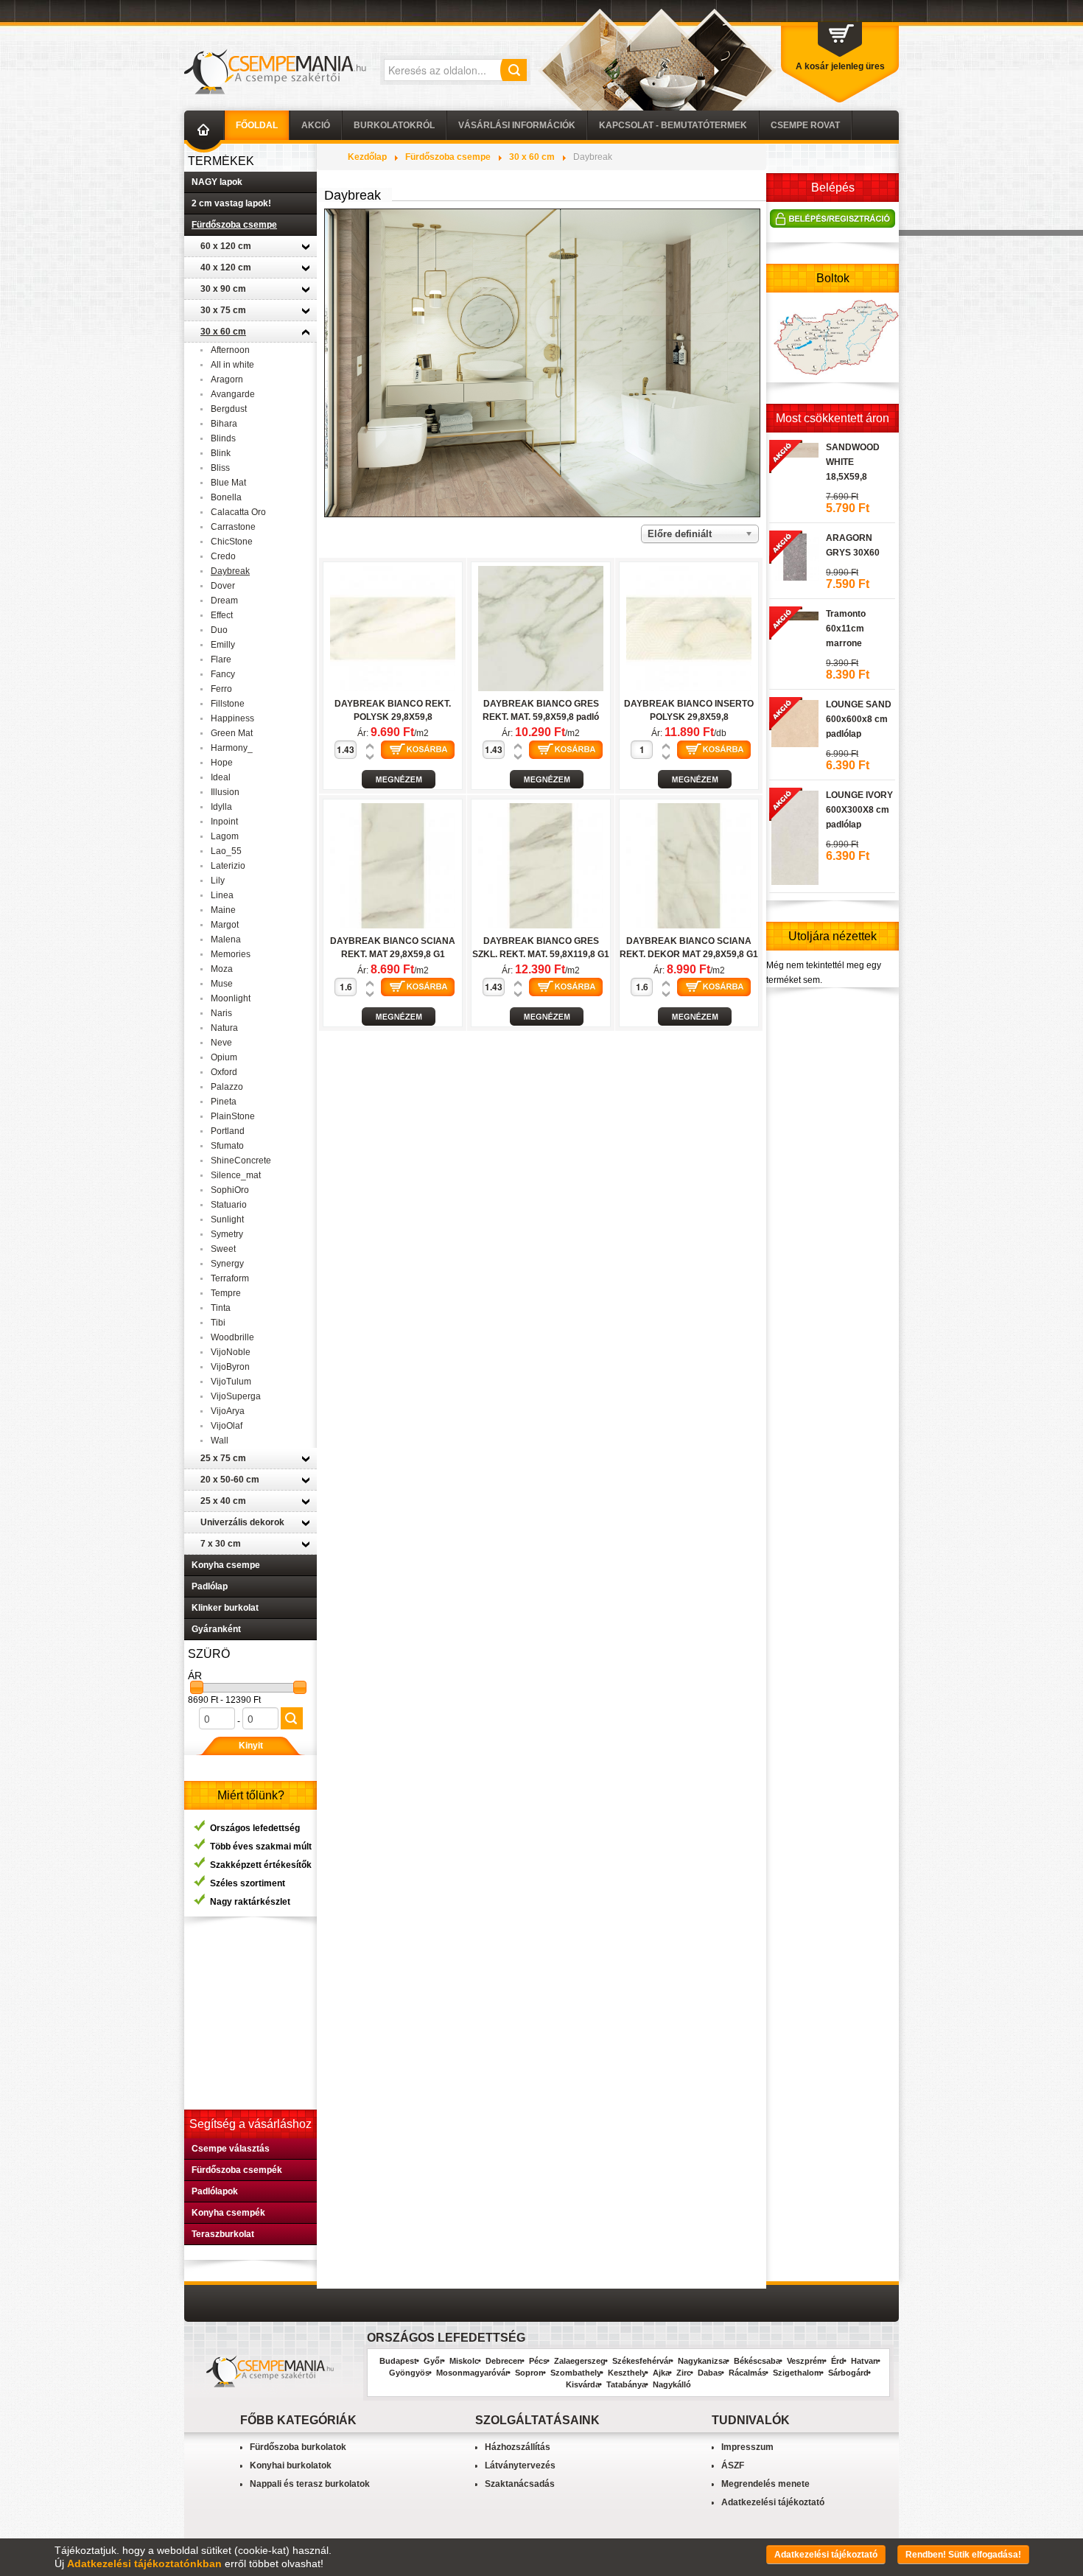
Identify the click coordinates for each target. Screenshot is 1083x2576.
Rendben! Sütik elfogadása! (963, 2555)
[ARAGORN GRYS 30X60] (794, 555)
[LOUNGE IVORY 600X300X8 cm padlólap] (794, 836)
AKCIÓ (316, 125)
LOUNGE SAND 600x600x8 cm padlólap (859, 719)
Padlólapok (215, 2191)
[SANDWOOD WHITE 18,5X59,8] (794, 448)
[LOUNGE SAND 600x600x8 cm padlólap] (794, 721)
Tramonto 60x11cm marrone (846, 629)
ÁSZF (733, 2465)
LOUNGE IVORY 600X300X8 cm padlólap (859, 810)
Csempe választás (231, 2149)
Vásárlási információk (517, 125)
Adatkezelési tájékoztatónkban (144, 2563)
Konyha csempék (228, 2213)
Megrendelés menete (765, 2484)
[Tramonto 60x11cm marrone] (794, 614)
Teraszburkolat (223, 2234)
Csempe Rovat (805, 125)
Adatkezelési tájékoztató (773, 2502)
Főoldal (257, 125)
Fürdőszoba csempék (237, 2170)
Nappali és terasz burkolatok (310, 2484)
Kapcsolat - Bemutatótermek (673, 125)
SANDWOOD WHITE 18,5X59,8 (853, 462)
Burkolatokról (394, 125)
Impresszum (747, 2447)
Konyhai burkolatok (291, 2465)
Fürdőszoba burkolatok (298, 2447)
